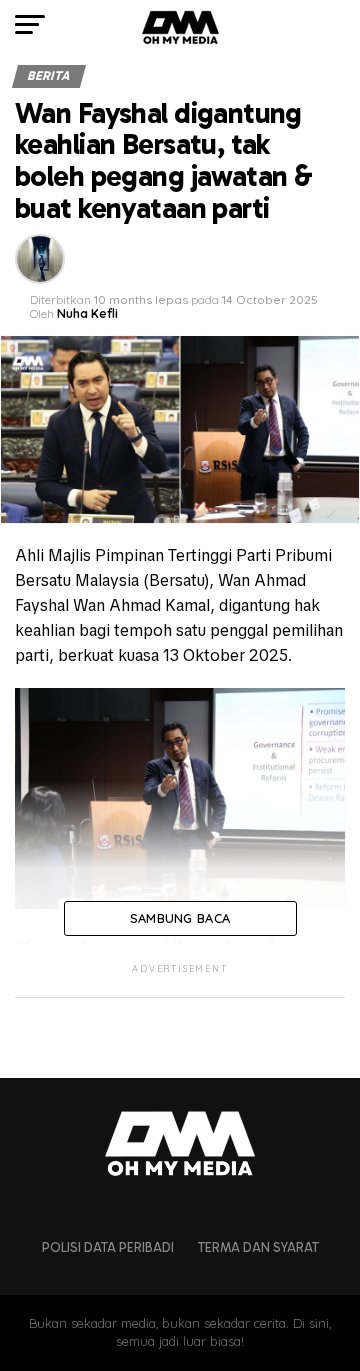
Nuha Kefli (87, 313)
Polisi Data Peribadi (108, 1247)
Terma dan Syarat (258, 1247)
